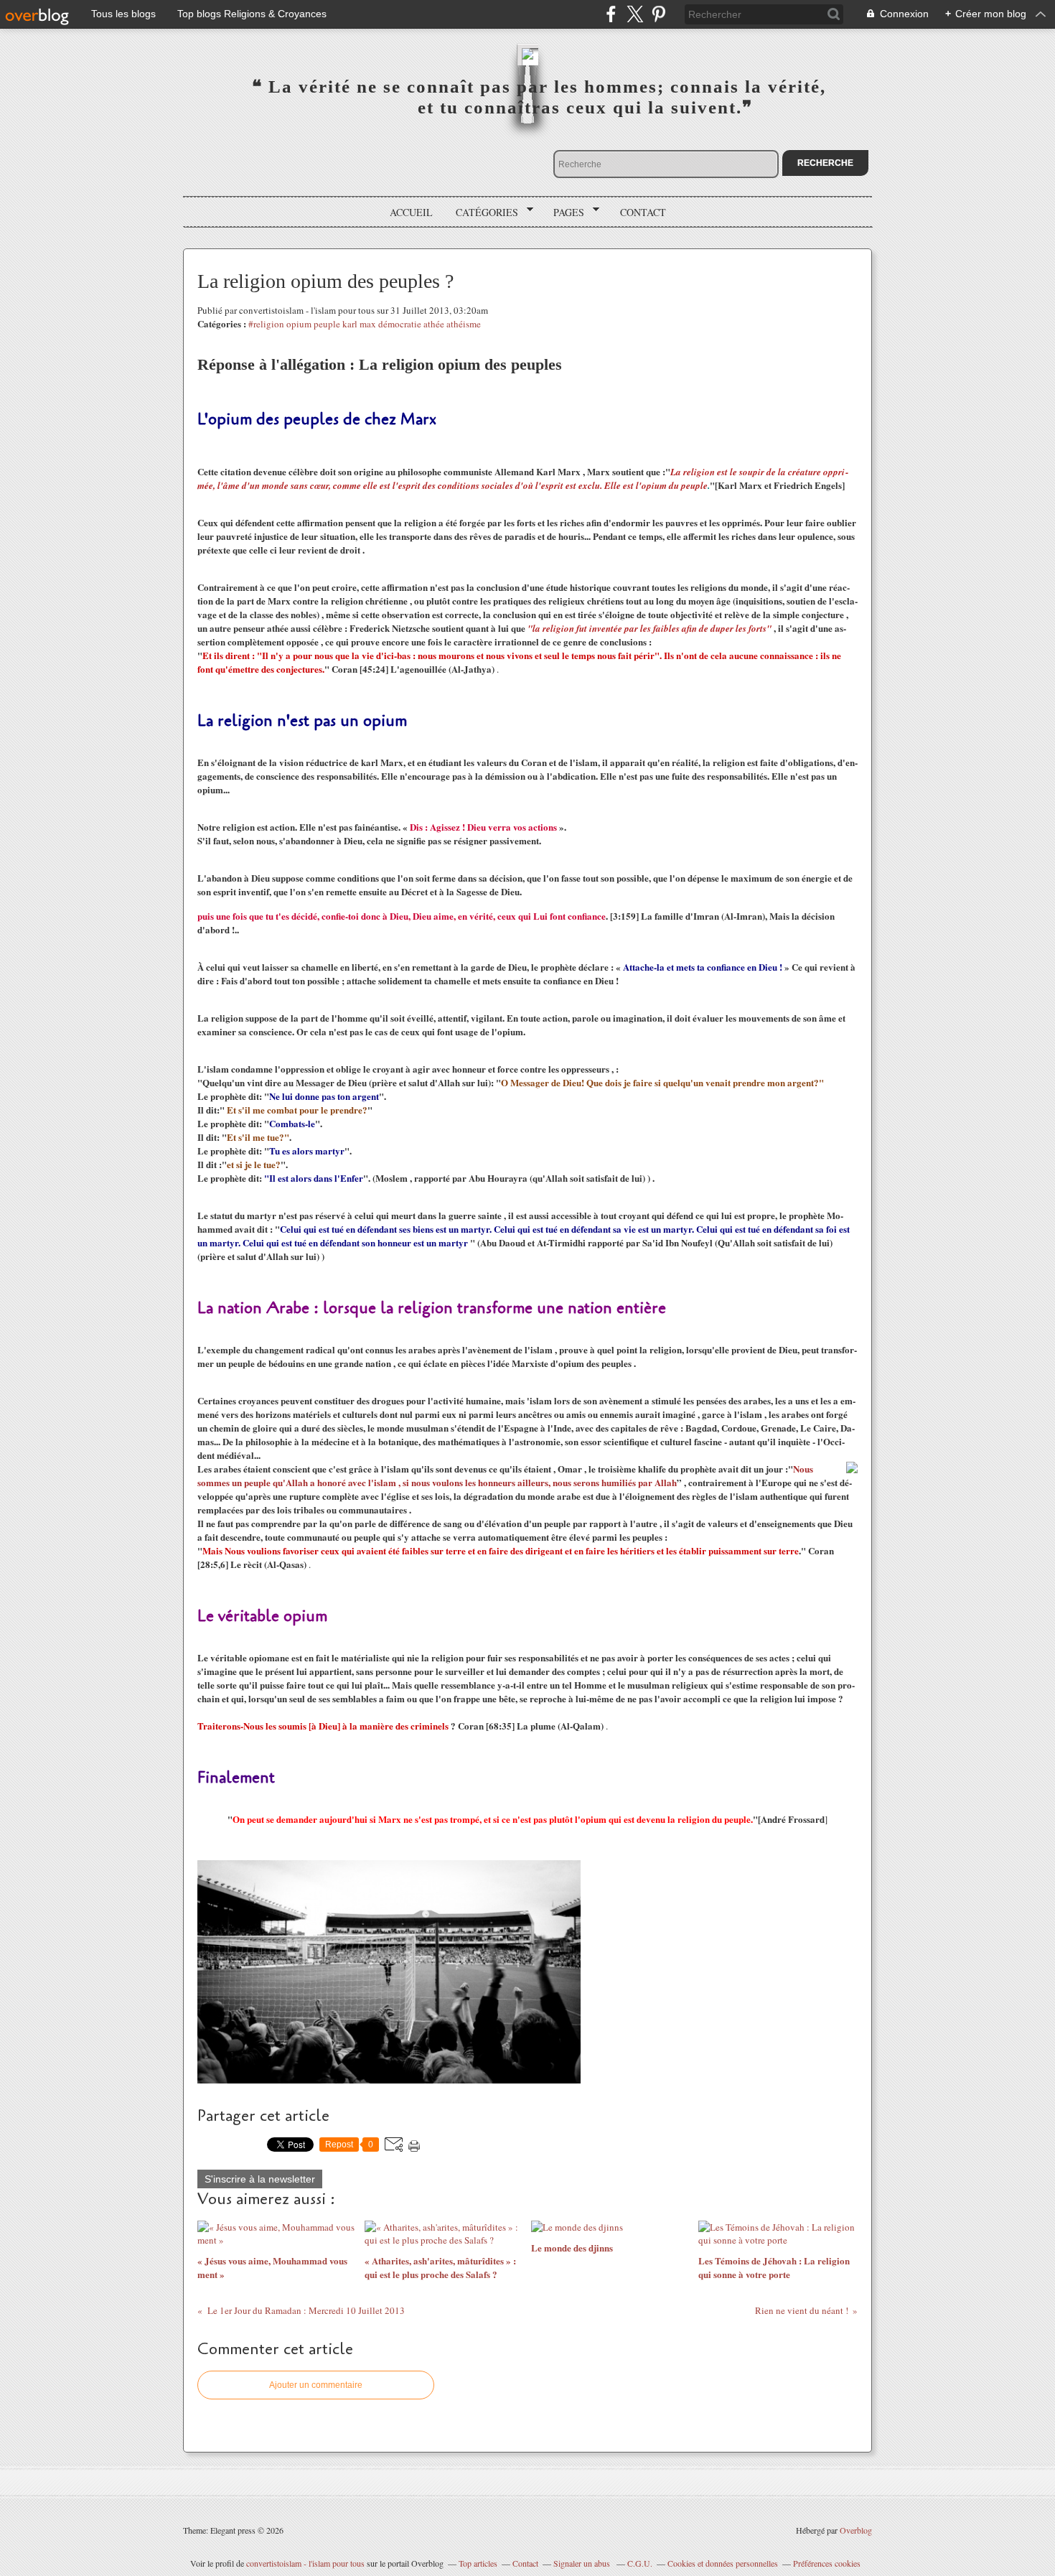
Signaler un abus (583, 2563)
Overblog (856, 2530)
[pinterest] (658, 14)
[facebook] (611, 14)
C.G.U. (640, 2563)
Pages (564, 213)
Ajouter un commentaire (316, 2385)
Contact (643, 212)
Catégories (482, 213)
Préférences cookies (827, 2563)
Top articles (478, 2563)
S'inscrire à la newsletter (260, 2179)
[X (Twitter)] (635, 14)
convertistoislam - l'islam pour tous (306, 2563)
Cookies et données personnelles (723, 2563)
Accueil (411, 212)
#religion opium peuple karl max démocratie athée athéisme (365, 324)
